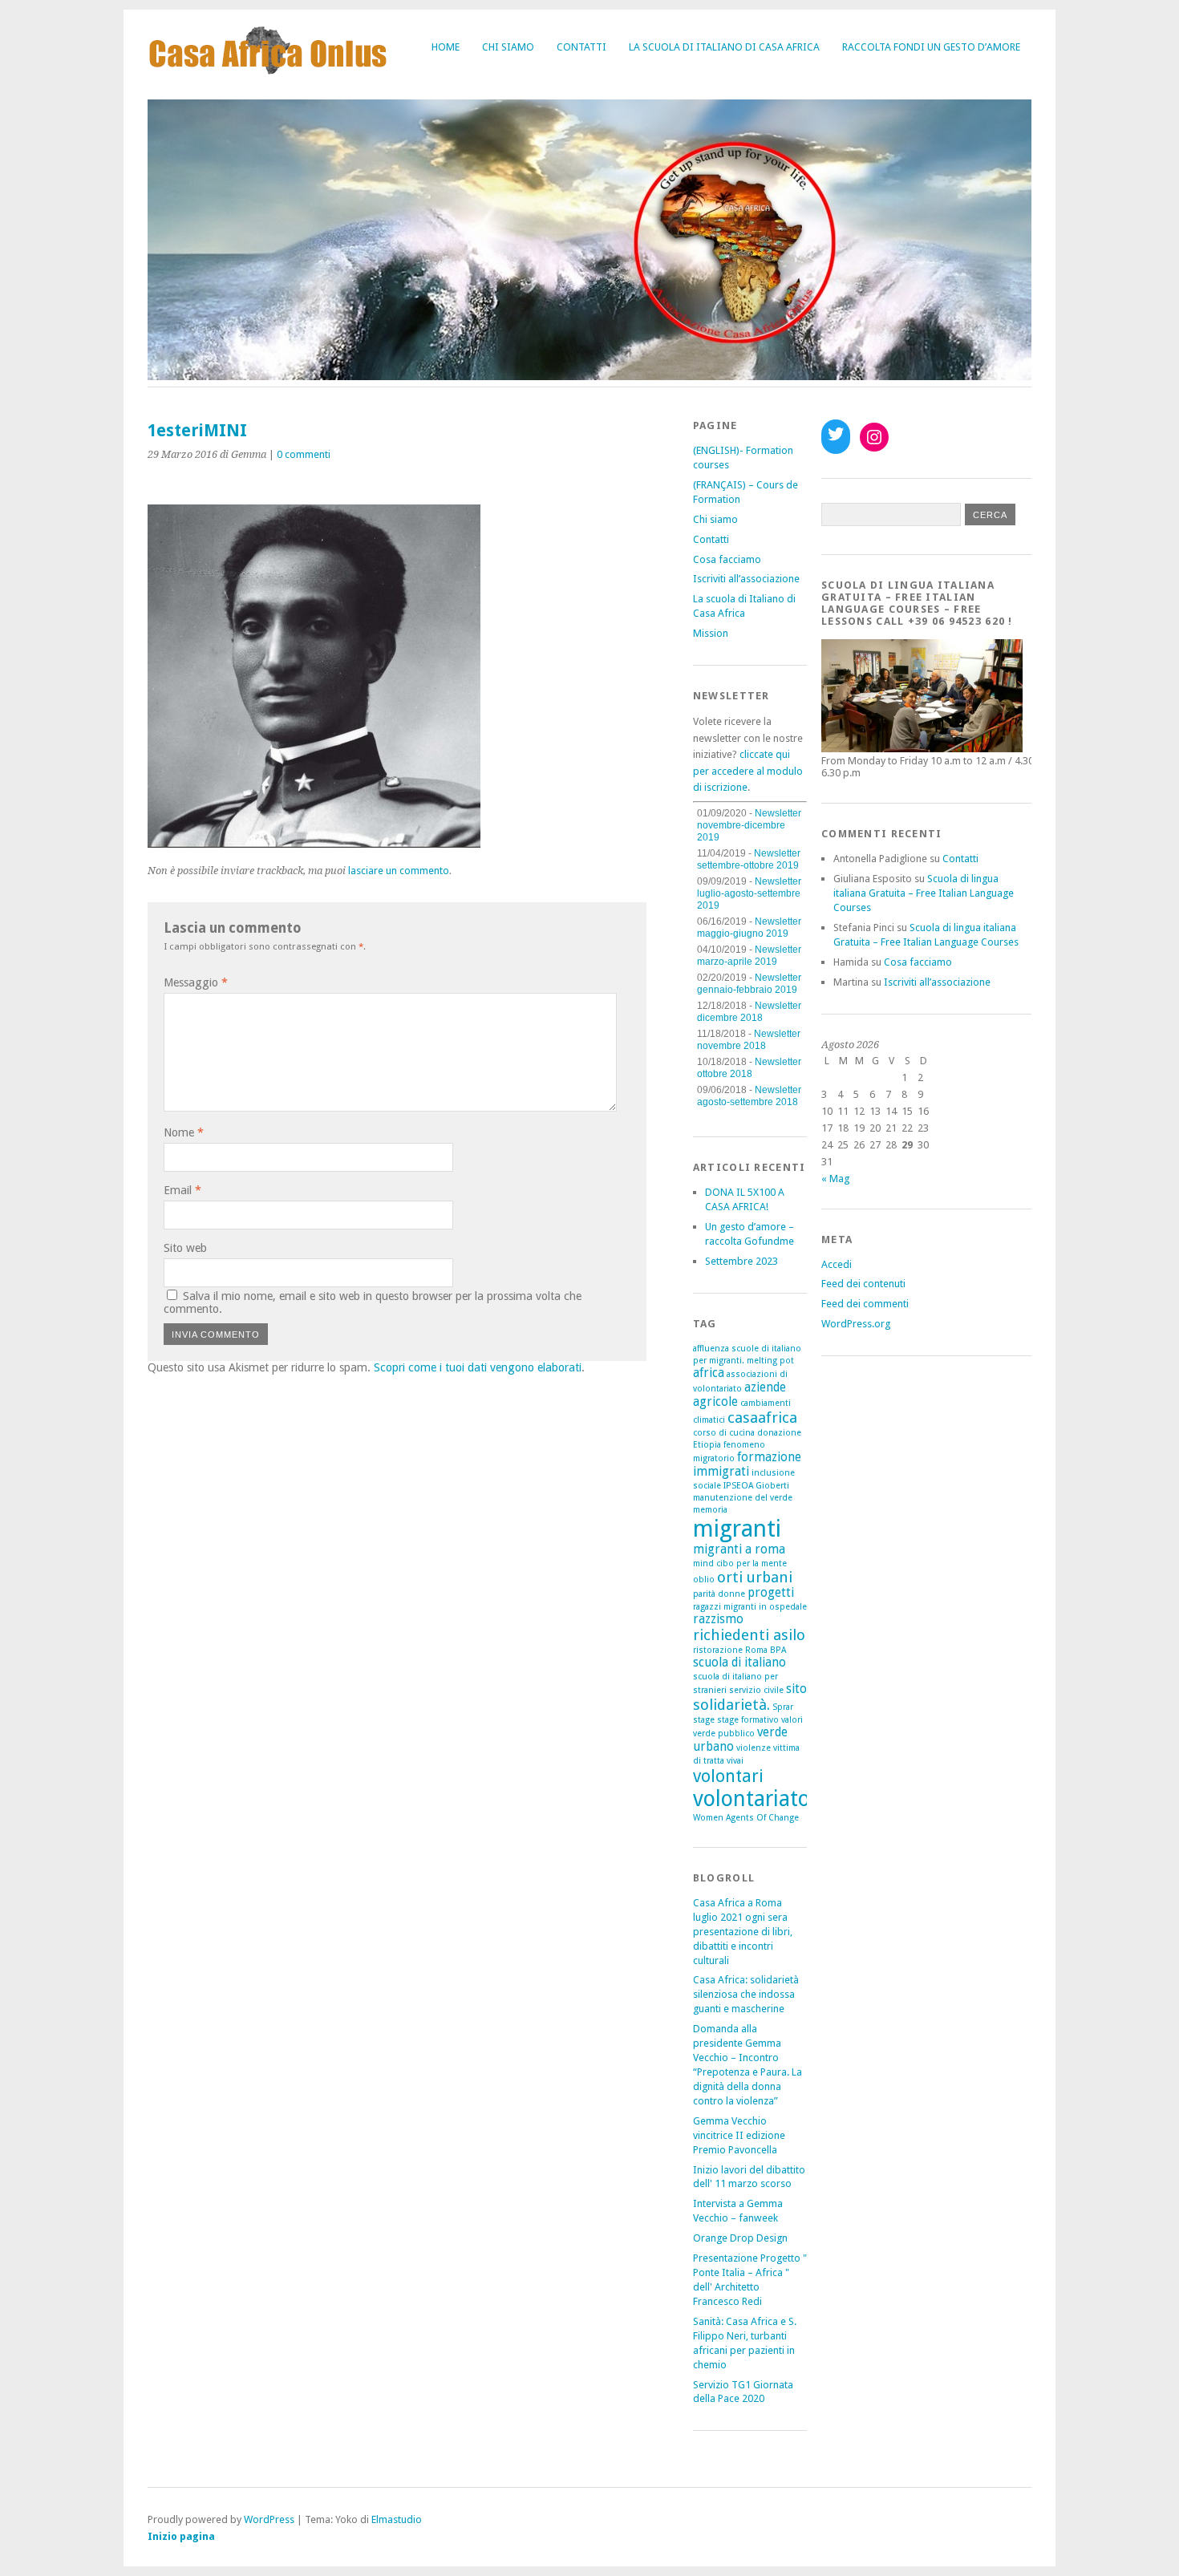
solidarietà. (731, 1705)
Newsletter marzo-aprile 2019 (749, 956)
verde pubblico (724, 1734)
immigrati (721, 1472)
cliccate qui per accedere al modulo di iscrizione (748, 771)
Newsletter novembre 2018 (749, 1040)
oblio (704, 1580)
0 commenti (304, 454)
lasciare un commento (399, 871)
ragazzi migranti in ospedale (750, 1607)
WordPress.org (856, 1324)
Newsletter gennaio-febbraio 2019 (749, 984)
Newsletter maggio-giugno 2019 (749, 928)
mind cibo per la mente (740, 1563)
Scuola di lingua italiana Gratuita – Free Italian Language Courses (924, 893)
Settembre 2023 (741, 1261)
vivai (735, 1761)
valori (792, 1720)
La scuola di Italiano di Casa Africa (724, 47)
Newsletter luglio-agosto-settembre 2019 (749, 893)
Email (182, 1190)
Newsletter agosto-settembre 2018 (749, 1096)
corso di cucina (724, 1433)
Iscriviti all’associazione (746, 579)
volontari (728, 1776)
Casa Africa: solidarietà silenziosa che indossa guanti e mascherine (746, 1994)
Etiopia (707, 1445)
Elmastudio (397, 2519)
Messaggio (196, 982)
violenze (754, 1748)
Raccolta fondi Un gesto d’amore (931, 47)
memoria (710, 1510)
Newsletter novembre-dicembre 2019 (749, 825)
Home (446, 47)
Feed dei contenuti (863, 1284)
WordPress (269, 2519)
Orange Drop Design (740, 2238)
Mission (711, 633)
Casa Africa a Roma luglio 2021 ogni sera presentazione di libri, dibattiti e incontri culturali (743, 1932)
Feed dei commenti (865, 1304)
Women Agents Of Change (746, 1818)
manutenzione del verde (743, 1498)
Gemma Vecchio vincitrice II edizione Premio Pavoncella (739, 2135)
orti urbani (755, 1577)
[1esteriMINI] (314, 843)
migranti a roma (739, 1549)
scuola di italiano (739, 1663)
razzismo (718, 1619)
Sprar (783, 1707)
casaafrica (762, 1418)
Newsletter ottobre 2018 (749, 1068)
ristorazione (718, 1650)
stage (704, 1720)
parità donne (719, 1594)
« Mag (835, 1179)
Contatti (581, 47)
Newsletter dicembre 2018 (749, 1012)
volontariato (752, 1798)
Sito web (185, 1248)
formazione (769, 1457)
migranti (737, 1529)
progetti (771, 1593)
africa (709, 1373)
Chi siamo (508, 47)
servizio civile (756, 1690)
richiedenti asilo (749, 1635)
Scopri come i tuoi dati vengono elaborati (478, 1367)
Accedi (837, 1264)
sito (796, 1689)
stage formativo (748, 1720)
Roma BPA (766, 1650)
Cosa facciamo (727, 559)
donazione (779, 1433)
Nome (184, 1132)
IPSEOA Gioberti (756, 1486)
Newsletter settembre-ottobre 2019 (749, 859)
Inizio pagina (181, 2536)
